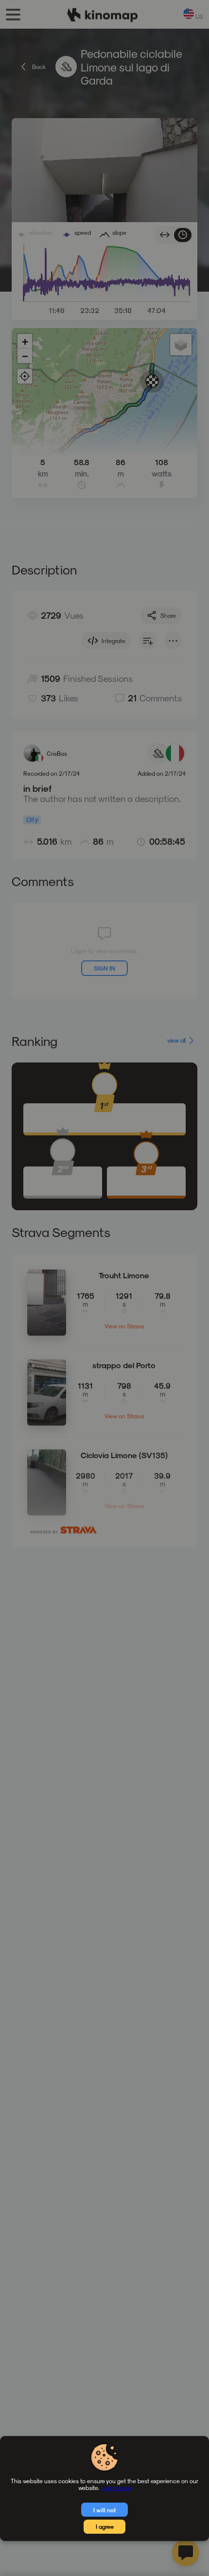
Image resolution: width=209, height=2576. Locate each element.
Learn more (116, 2488)
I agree (105, 2526)
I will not (105, 2510)
